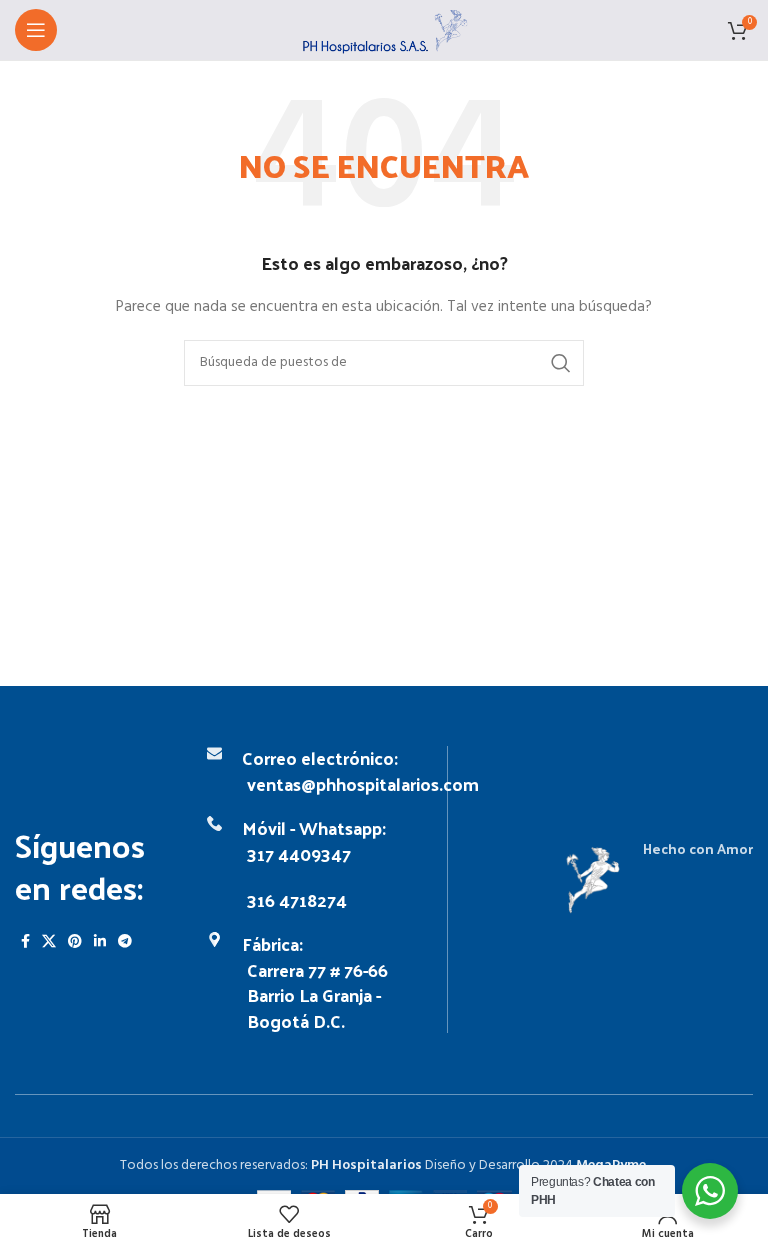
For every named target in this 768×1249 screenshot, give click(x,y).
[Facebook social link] (25, 941)
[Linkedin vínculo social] (100, 941)
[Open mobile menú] (36, 30)
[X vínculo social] (49, 941)
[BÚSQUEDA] (561, 363)
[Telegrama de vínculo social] (125, 941)
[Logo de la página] (384, 30)
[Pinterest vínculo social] (75, 941)
